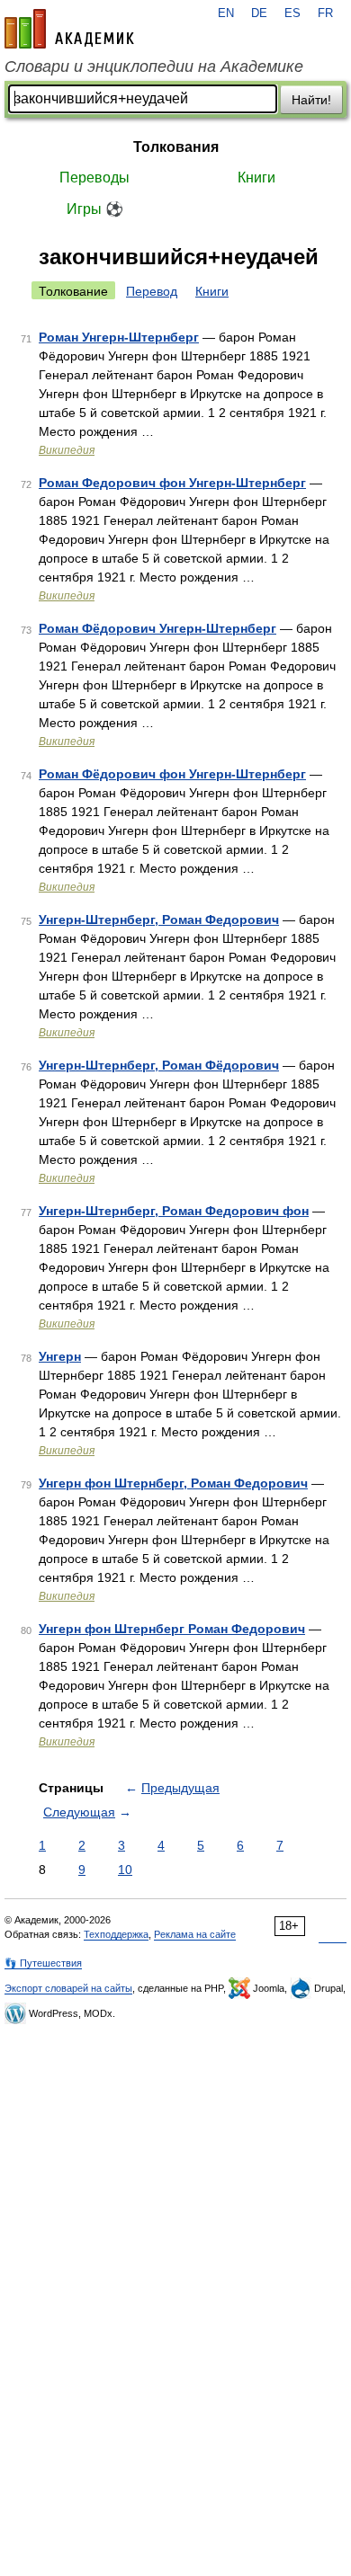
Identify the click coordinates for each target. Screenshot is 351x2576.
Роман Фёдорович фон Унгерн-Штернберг (172, 774)
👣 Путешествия (43, 1963)
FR (325, 13)
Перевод (152, 291)
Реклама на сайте (195, 1934)
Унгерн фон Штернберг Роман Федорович (172, 1629)
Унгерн (60, 1356)
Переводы (94, 178)
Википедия (67, 450)
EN (226, 13)
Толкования (176, 147)
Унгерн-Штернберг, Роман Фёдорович (159, 1065)
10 (125, 1870)
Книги (256, 178)
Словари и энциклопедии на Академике (154, 67)
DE (259, 13)
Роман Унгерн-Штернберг (119, 337)
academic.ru (69, 29)
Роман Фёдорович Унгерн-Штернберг (157, 628)
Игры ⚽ (95, 209)
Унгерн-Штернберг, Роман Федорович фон (174, 1211)
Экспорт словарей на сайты (68, 1988)
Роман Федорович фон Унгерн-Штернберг (172, 483)
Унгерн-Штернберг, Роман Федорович (159, 919)
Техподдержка (116, 1934)
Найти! (311, 100)
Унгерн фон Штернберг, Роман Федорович (173, 1483)
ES (292, 13)
